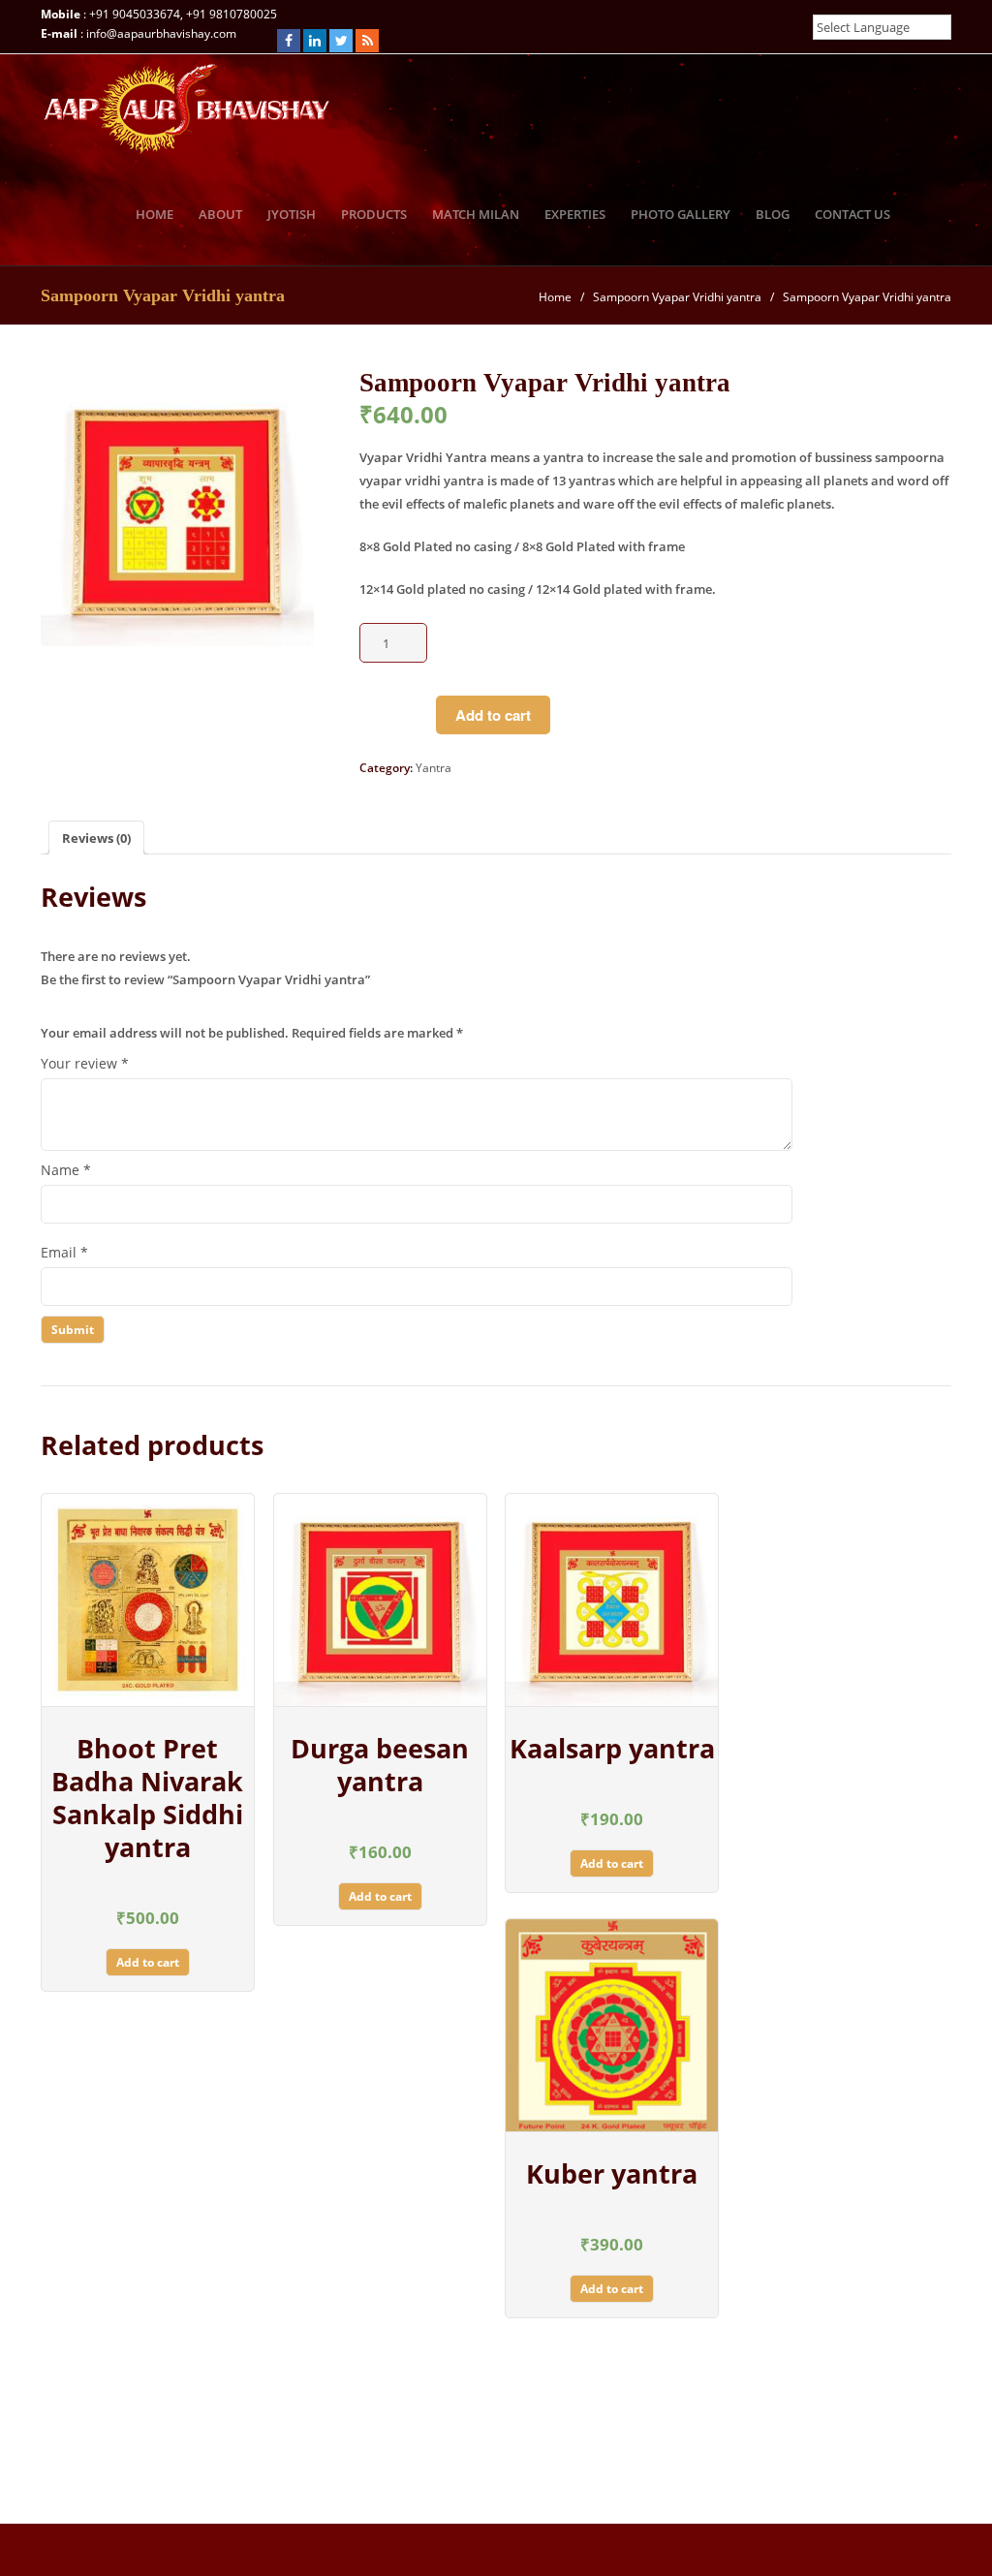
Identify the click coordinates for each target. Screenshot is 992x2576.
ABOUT (220, 214)
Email (64, 1252)
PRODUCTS (374, 214)
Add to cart (493, 715)
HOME (155, 214)
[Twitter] (341, 41)
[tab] (96, 838)
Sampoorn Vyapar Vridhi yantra (677, 297)
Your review (85, 1063)
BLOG (773, 214)
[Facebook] (289, 41)
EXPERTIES (575, 214)
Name (66, 1170)
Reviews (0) (96, 838)
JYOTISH (292, 214)
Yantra (434, 768)
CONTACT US (852, 214)
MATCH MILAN (476, 214)
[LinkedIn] (315, 41)
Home (555, 297)
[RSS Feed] (367, 41)
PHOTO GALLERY (681, 214)
